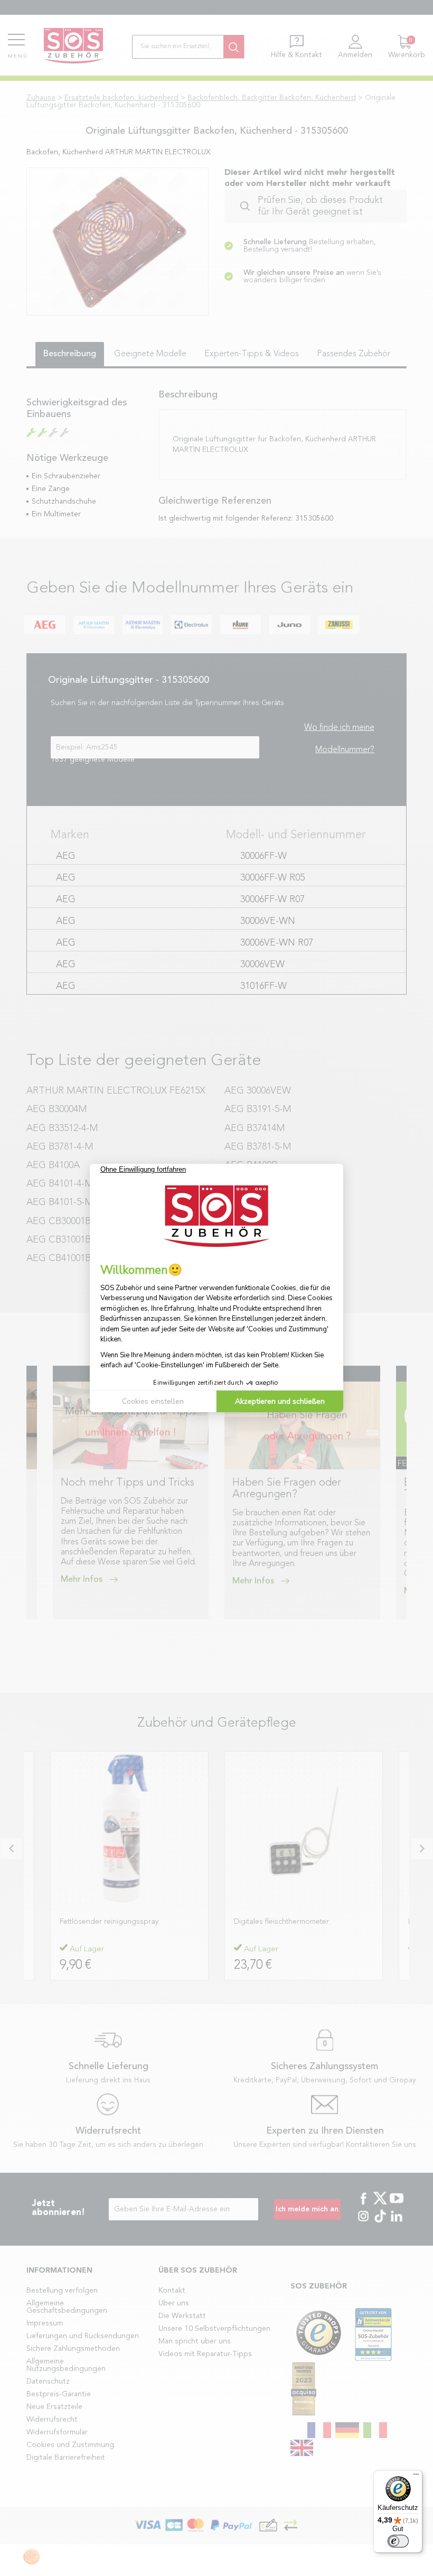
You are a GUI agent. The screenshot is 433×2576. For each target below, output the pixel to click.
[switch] (398, 2541)
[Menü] (416, 2477)
